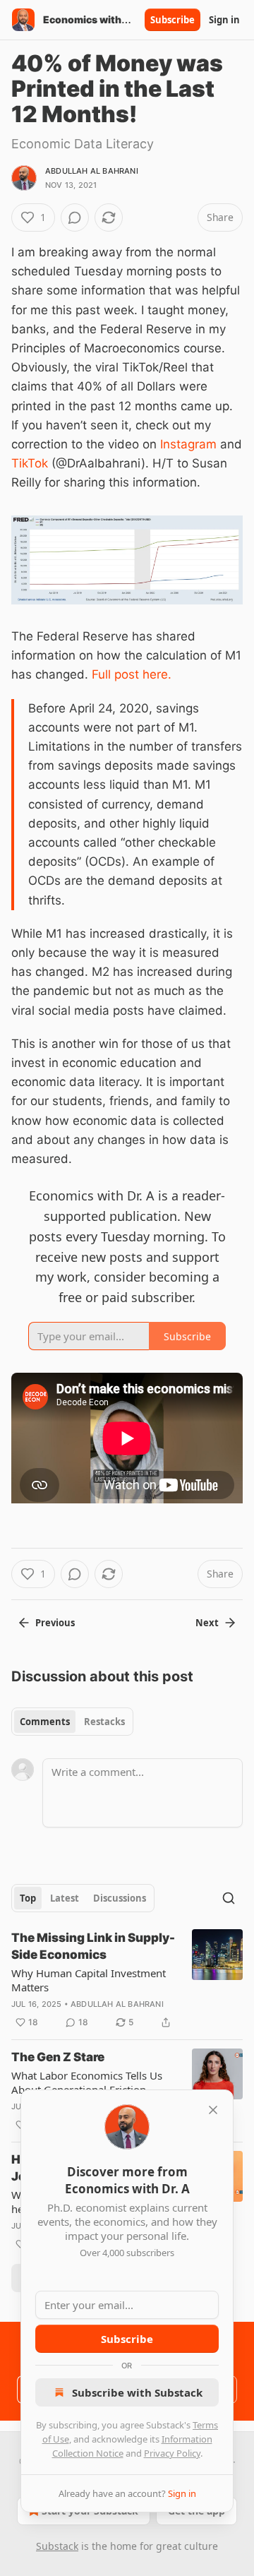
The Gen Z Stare (58, 2057)
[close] (213, 2110)
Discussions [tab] (120, 1898)
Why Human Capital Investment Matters (89, 1980)
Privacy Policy (172, 2453)
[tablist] (72, 1722)
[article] (127, 1980)
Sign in (224, 20)
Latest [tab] (65, 1898)
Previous (55, 1623)
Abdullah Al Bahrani (92, 171)
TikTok (30, 463)
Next (207, 1623)
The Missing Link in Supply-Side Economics (93, 1946)
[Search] (229, 1898)
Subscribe (173, 20)
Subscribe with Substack (137, 2392)
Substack (57, 2546)
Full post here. (132, 674)
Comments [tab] (45, 1722)
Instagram (188, 444)
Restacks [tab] (104, 1722)
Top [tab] (28, 1898)
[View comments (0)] (75, 217)
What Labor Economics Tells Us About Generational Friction (87, 2082)
